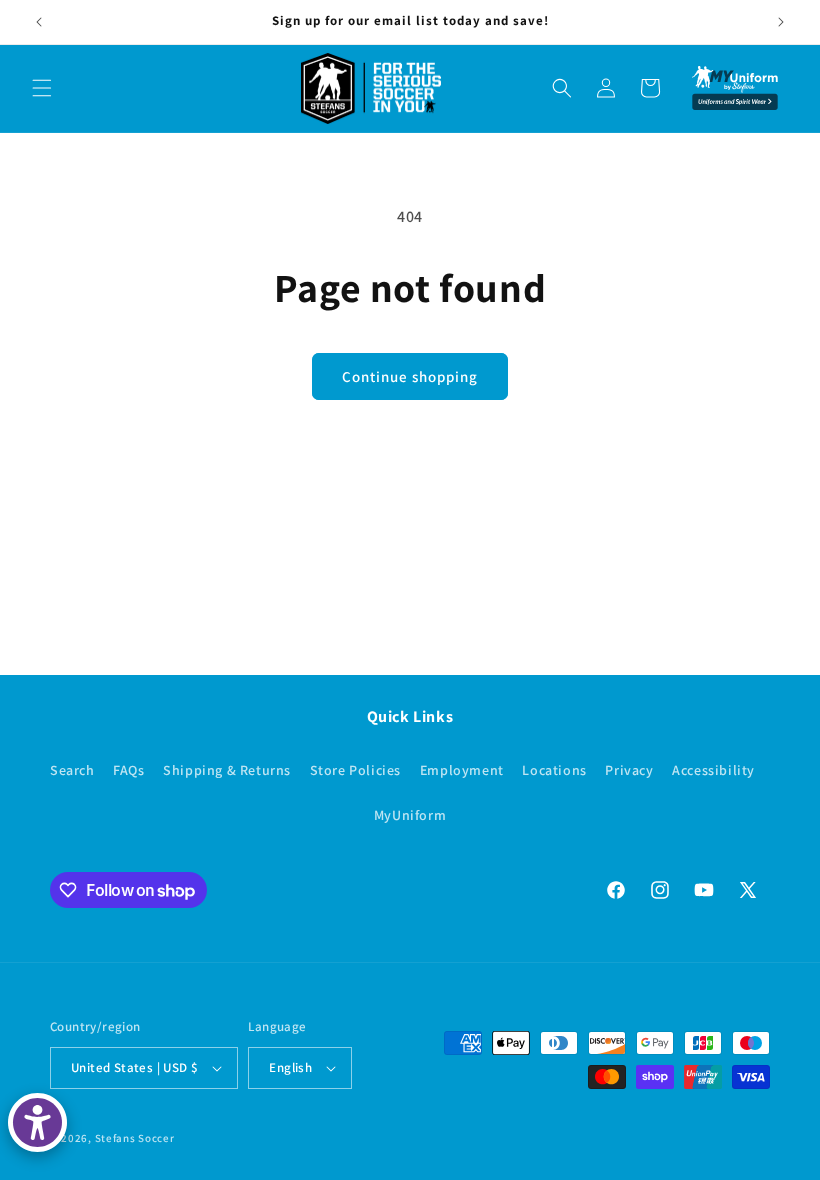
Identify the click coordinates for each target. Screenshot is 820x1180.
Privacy (629, 770)
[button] (42, 88)
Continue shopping (410, 376)
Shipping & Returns (227, 770)
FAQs (128, 770)
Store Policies (355, 770)
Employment (462, 770)
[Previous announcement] (39, 22)
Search (72, 770)
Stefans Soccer (135, 1138)
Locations (554, 770)
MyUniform (410, 815)
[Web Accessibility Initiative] (37, 1122)
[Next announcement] (781, 22)
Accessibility (713, 770)
